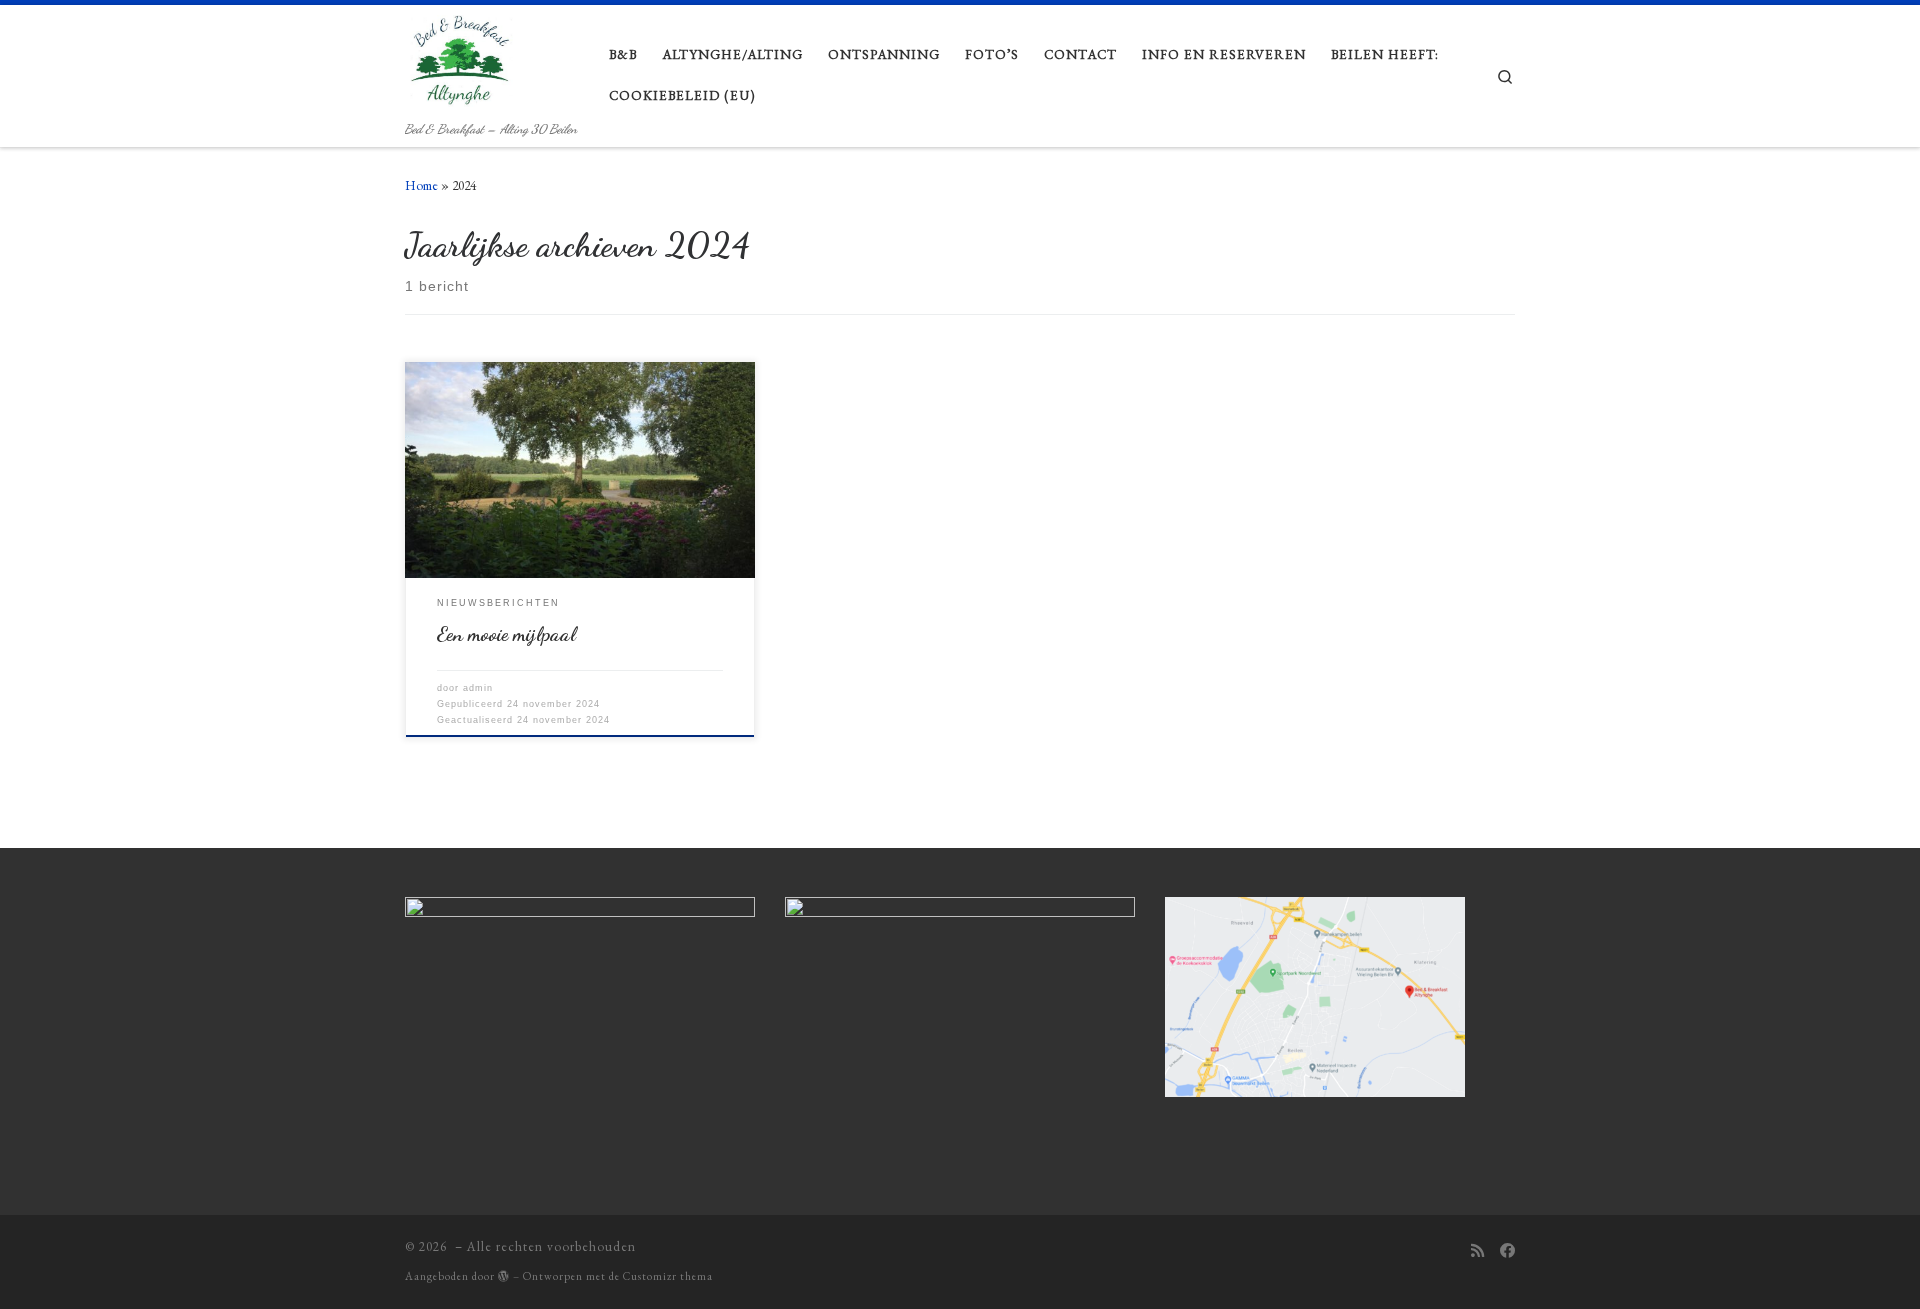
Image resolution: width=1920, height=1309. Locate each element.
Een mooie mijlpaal (506, 634)
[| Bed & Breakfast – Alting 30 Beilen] (467, 60)
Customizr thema (668, 1276)
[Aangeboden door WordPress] (504, 1275)
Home (421, 185)
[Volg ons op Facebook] (1507, 1252)
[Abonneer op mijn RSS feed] (1477, 1252)
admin (478, 688)
